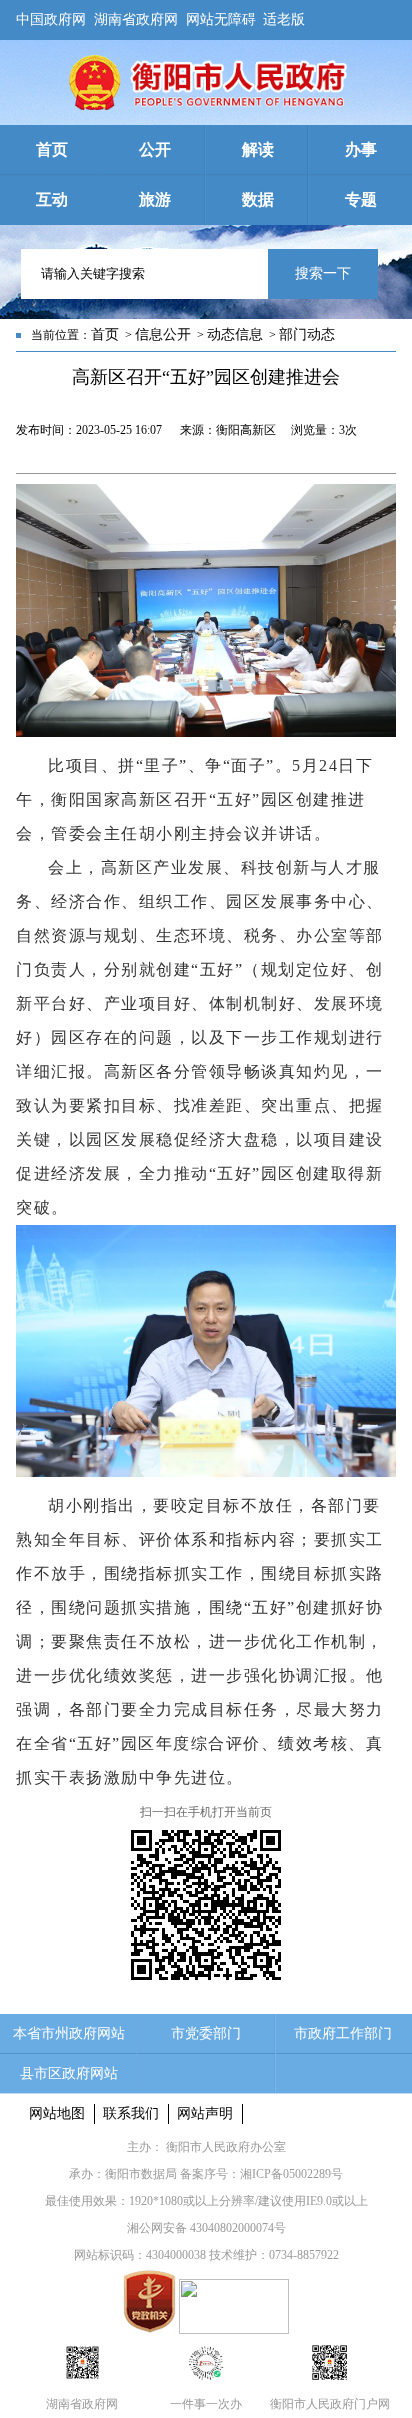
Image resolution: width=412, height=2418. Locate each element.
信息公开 (163, 334)
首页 (105, 334)
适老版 (284, 16)
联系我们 (131, 2113)
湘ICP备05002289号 (291, 2174)
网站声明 (205, 2113)
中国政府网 (51, 16)
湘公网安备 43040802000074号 (206, 2228)
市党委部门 (206, 2033)
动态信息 (235, 334)
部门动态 (307, 334)
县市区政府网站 (69, 2073)
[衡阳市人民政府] (206, 106)
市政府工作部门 (343, 2033)
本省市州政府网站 (69, 2033)
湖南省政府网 (136, 16)
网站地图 (57, 2113)
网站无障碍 (221, 16)
